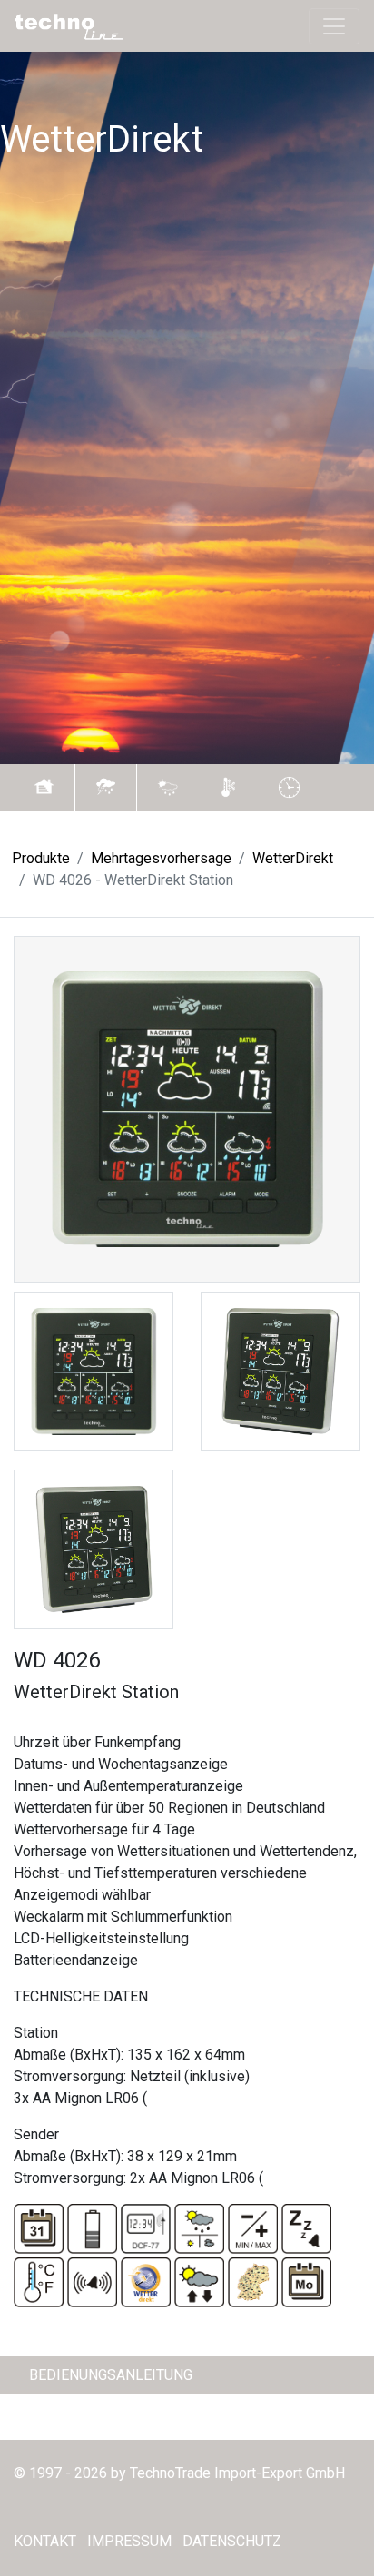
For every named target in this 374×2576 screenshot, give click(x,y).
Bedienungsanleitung (111, 2375)
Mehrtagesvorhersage (161, 858)
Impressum (129, 2541)
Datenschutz (232, 2541)
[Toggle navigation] (334, 26)
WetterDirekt (293, 858)
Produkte (41, 858)
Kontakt (45, 2541)
